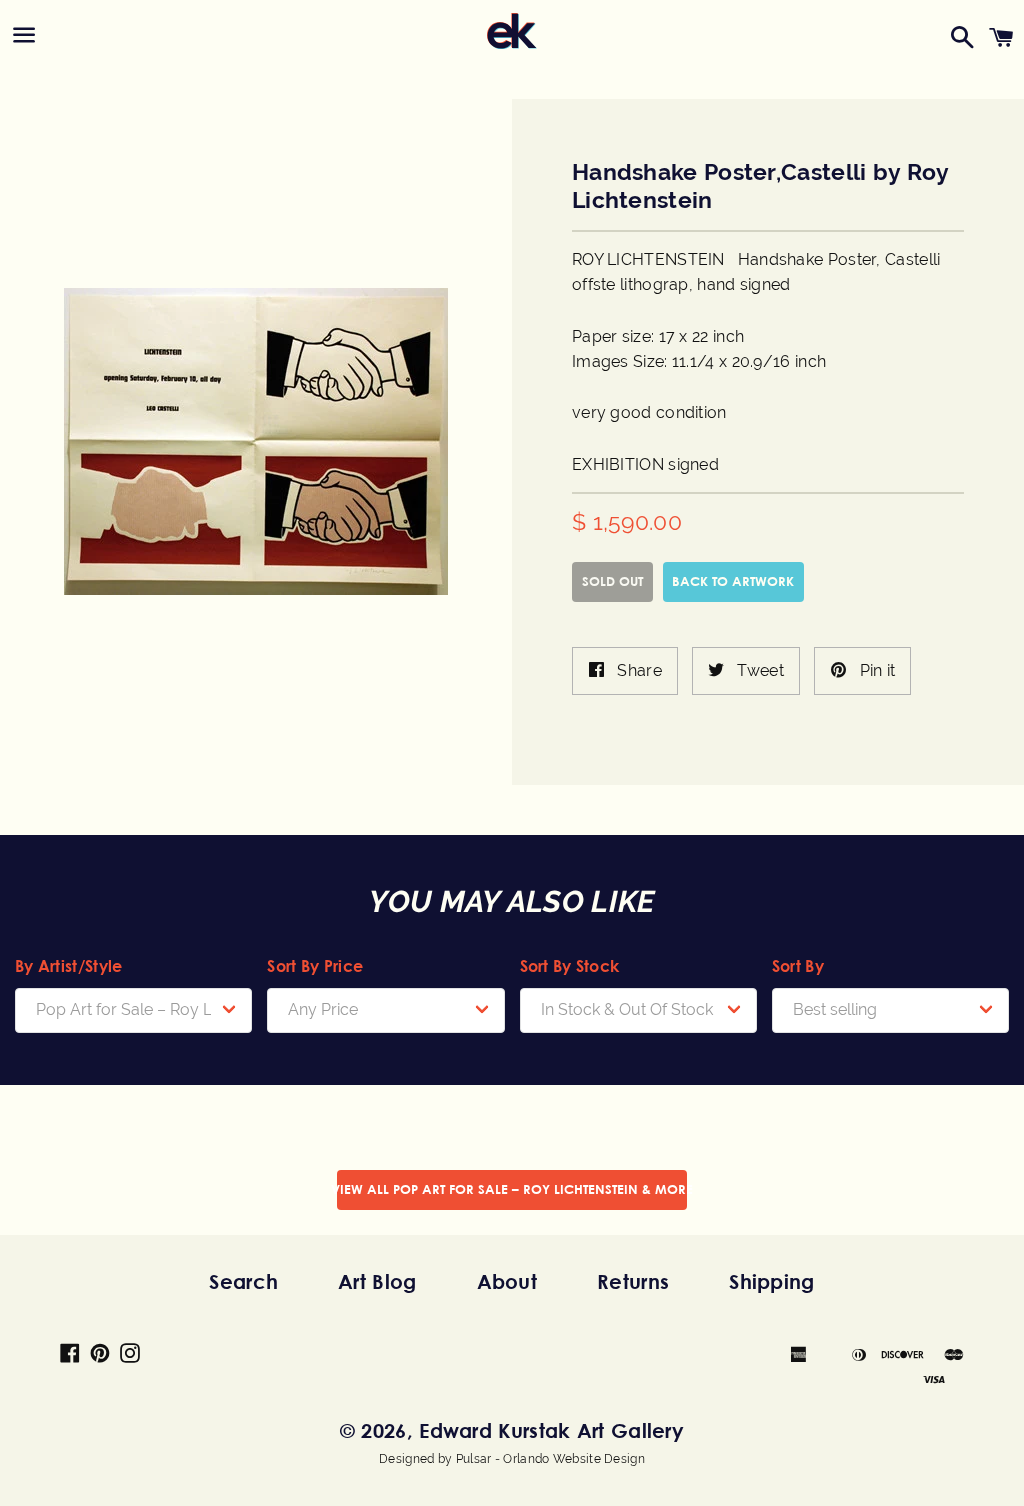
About (507, 1281)
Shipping (771, 1281)
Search (243, 1281)
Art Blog (377, 1281)
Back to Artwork (733, 581)
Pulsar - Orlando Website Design (550, 1459)
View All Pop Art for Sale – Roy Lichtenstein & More (512, 1189)
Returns (633, 1281)
